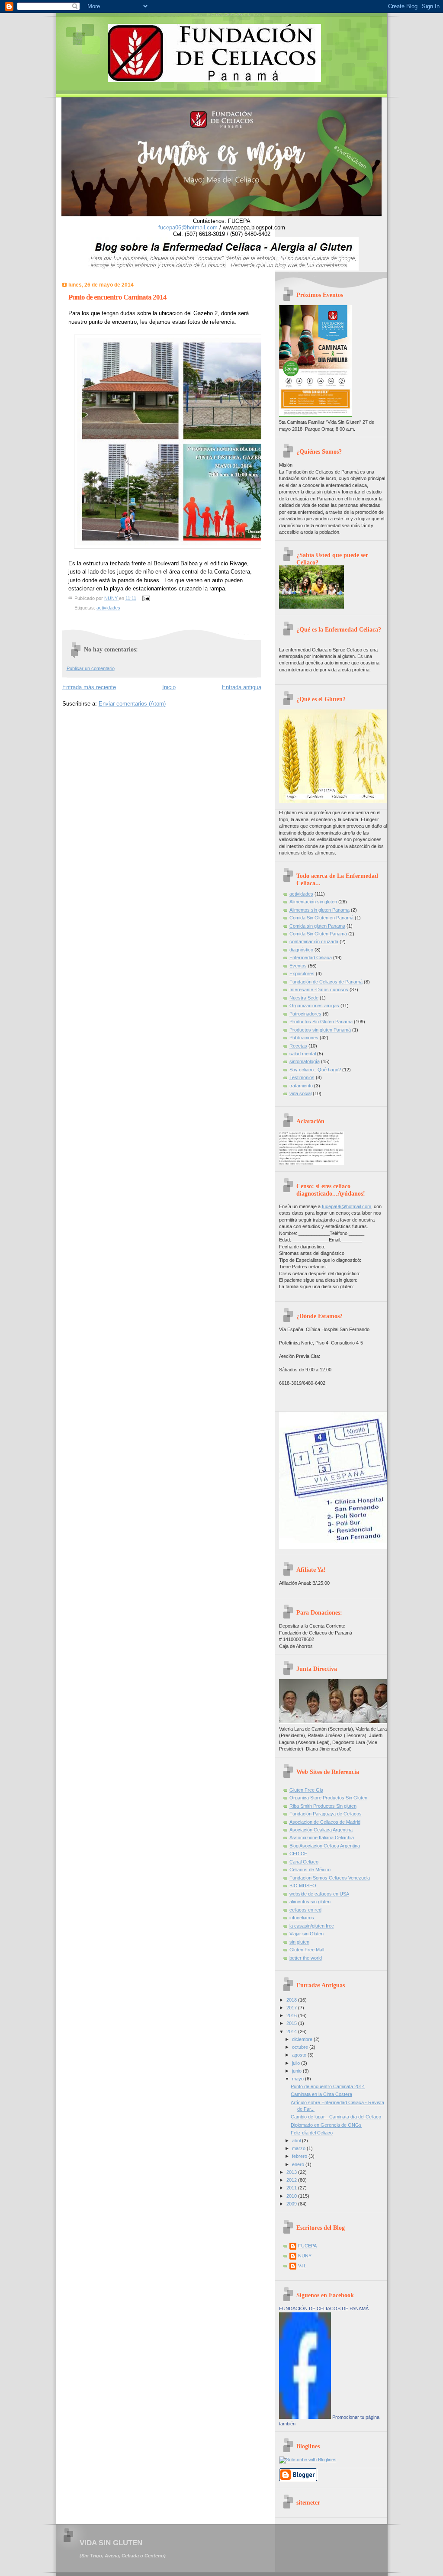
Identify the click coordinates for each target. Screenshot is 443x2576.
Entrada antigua (242, 687)
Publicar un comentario (91, 668)
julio (297, 2063)
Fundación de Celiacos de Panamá (326, 982)
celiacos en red (305, 1910)
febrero (300, 2156)
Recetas (298, 1046)
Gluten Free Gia (306, 1790)
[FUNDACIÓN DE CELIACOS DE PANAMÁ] (305, 2417)
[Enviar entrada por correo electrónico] (146, 598)
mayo (299, 2079)
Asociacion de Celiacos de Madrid (325, 1822)
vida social (300, 1093)
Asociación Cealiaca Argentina (321, 1830)
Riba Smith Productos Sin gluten (323, 1806)
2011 (292, 2188)
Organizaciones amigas (314, 1006)
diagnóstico (301, 950)
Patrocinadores (305, 1014)
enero (299, 2164)
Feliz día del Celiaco (312, 2133)
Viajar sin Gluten (307, 1934)
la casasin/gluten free (312, 1926)
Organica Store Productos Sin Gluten (328, 1798)
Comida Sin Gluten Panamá (318, 934)
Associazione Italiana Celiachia (322, 1838)
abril (297, 2141)
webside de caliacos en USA (319, 1894)
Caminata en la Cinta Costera (321, 2094)
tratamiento (301, 1086)
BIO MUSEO (303, 1886)
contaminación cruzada (314, 941)
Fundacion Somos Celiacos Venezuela (330, 1878)
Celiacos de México (310, 1870)
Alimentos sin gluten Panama (319, 910)
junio (297, 2071)
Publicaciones (304, 1038)
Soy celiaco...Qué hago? (315, 1070)
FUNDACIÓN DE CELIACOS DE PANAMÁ (324, 2308)
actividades (108, 608)
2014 (292, 2031)
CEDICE (298, 1854)
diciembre (303, 2039)
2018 (292, 2000)
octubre (301, 2047)
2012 (292, 2180)
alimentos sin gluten (310, 1902)
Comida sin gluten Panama (317, 926)
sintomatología (305, 1061)
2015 (292, 2023)
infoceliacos (302, 1918)
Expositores (302, 974)
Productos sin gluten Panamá (320, 1030)
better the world (306, 1958)
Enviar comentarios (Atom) (132, 704)
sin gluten (299, 1942)
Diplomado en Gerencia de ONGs (326, 2125)
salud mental (303, 1054)
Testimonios (302, 1077)
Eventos (298, 966)
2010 (292, 2196)
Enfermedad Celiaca (311, 958)
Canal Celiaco (304, 1862)
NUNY (305, 2256)
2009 (292, 2204)
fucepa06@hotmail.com (188, 227)
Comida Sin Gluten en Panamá (321, 918)
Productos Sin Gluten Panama (321, 1022)
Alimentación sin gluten (313, 902)
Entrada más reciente (89, 687)
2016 (292, 2015)
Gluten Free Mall (307, 1950)
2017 (292, 2008)
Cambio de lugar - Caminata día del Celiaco (336, 2117)
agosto (300, 2055)
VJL (302, 2266)
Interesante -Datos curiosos (319, 990)
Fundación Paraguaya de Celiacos (326, 1814)
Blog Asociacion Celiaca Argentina (325, 1846)
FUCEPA (307, 2246)
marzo (299, 2148)
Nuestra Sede (304, 998)
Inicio (169, 687)
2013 (292, 2172)
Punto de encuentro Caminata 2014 (328, 2086)
